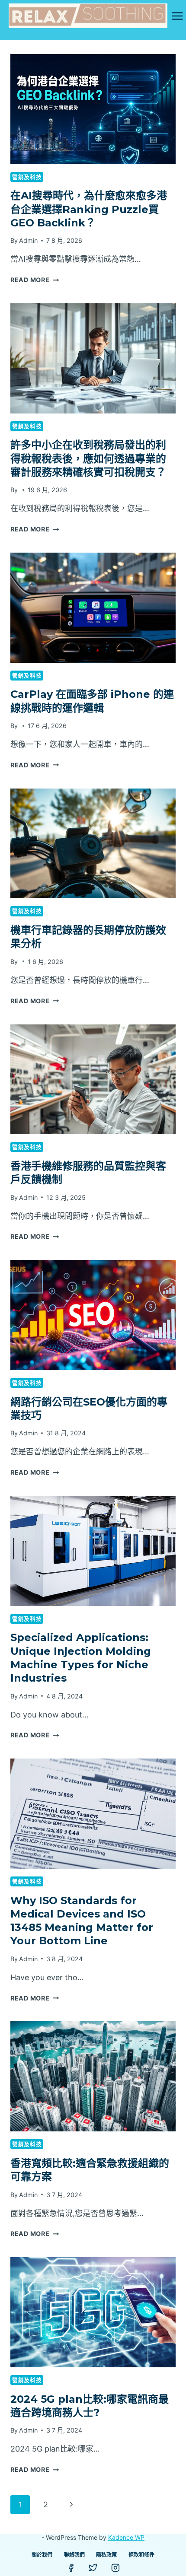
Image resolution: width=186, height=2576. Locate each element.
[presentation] (93, 109)
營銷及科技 (27, 177)
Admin (28, 240)
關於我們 (42, 2555)
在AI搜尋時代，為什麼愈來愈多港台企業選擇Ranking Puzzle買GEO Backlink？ (89, 209)
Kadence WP (126, 2537)
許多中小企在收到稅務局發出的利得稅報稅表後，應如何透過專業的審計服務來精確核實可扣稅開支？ (88, 458)
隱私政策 (106, 2555)
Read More (35, 280)
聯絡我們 (74, 2555)
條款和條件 (141, 2555)
